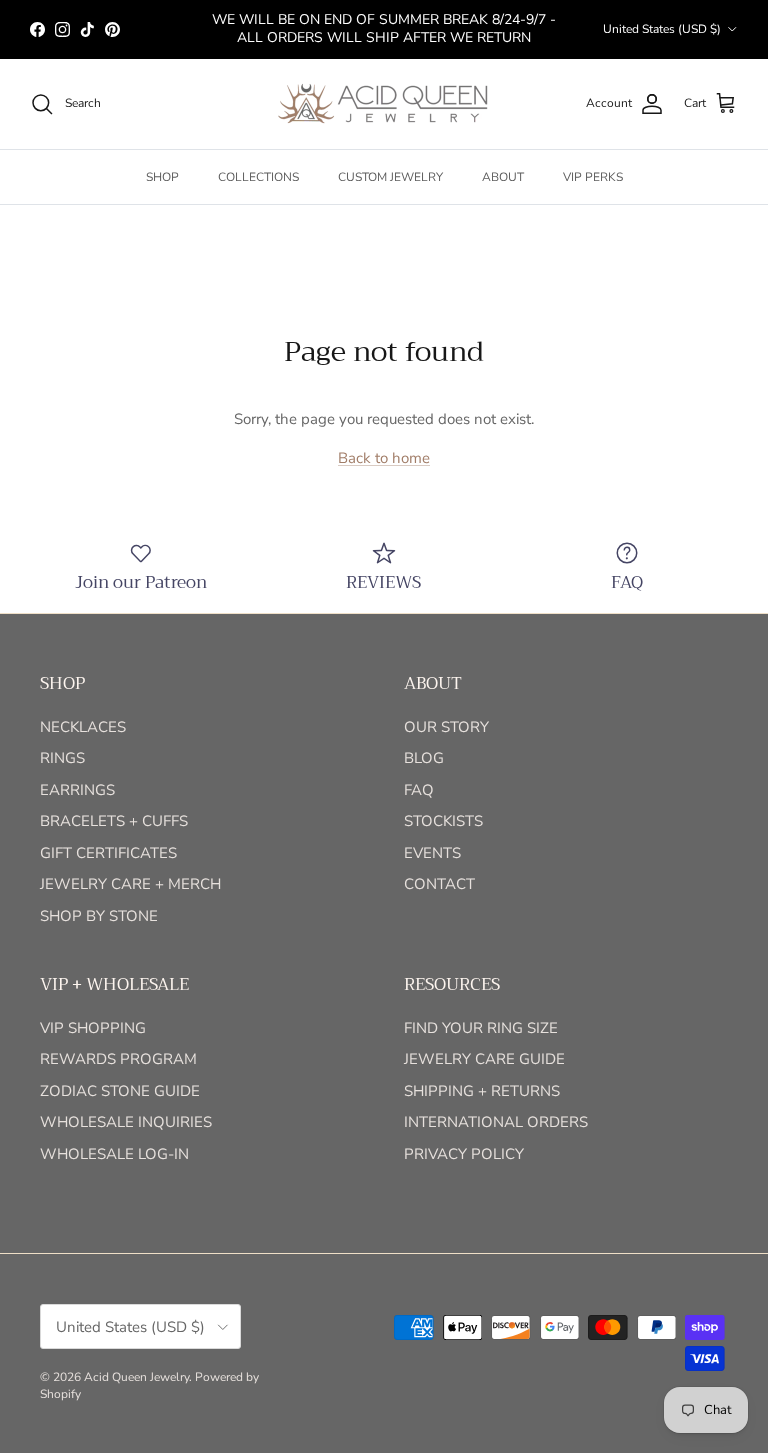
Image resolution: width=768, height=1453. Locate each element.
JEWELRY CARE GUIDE (484, 1059)
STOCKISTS (443, 821)
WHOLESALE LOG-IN (114, 1154)
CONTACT (439, 884)
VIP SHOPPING (93, 1028)
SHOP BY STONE (99, 916)
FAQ (419, 790)
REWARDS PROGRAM (118, 1059)
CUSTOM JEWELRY (390, 177)
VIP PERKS (593, 177)
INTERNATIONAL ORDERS (496, 1122)
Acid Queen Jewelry (136, 1377)
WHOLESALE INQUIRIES (126, 1122)
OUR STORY (446, 727)
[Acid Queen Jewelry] (384, 104)
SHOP (162, 177)
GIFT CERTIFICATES (108, 853)
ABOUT (503, 177)
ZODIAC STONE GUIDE (120, 1091)
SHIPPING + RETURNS (482, 1091)
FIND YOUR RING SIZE (481, 1028)
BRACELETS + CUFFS (114, 821)
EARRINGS (77, 790)
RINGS (62, 758)
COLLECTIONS (258, 177)
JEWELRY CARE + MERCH (130, 884)
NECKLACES (83, 727)
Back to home (384, 458)
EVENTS (432, 853)
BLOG (424, 758)
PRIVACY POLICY (464, 1154)
